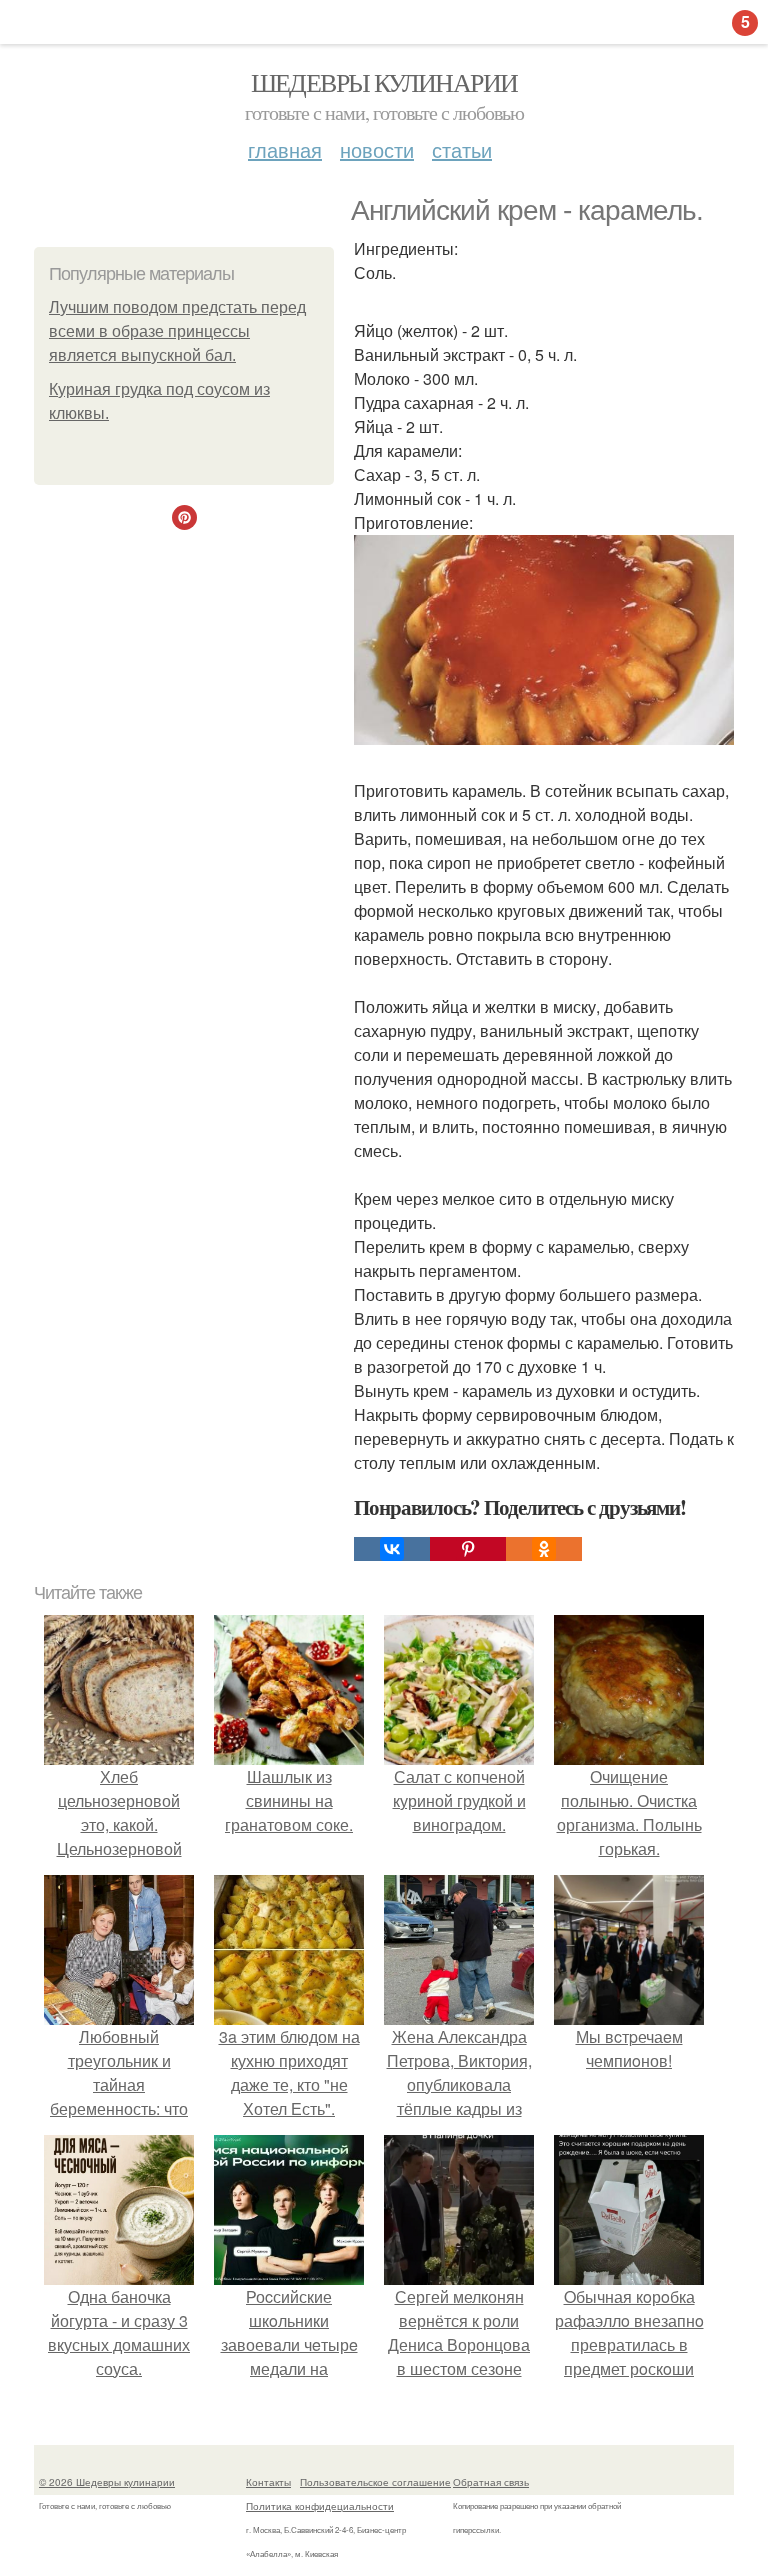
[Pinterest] (468, 1549)
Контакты (268, 2482)
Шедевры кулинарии (384, 82)
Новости (377, 149)
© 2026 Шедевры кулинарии (107, 2482)
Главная (285, 149)
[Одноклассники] (544, 1549)
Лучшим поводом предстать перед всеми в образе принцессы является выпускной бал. (177, 331)
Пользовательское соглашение (375, 2482)
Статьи (462, 149)
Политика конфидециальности (320, 2506)
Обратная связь (491, 2482)
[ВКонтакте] (392, 1549)
